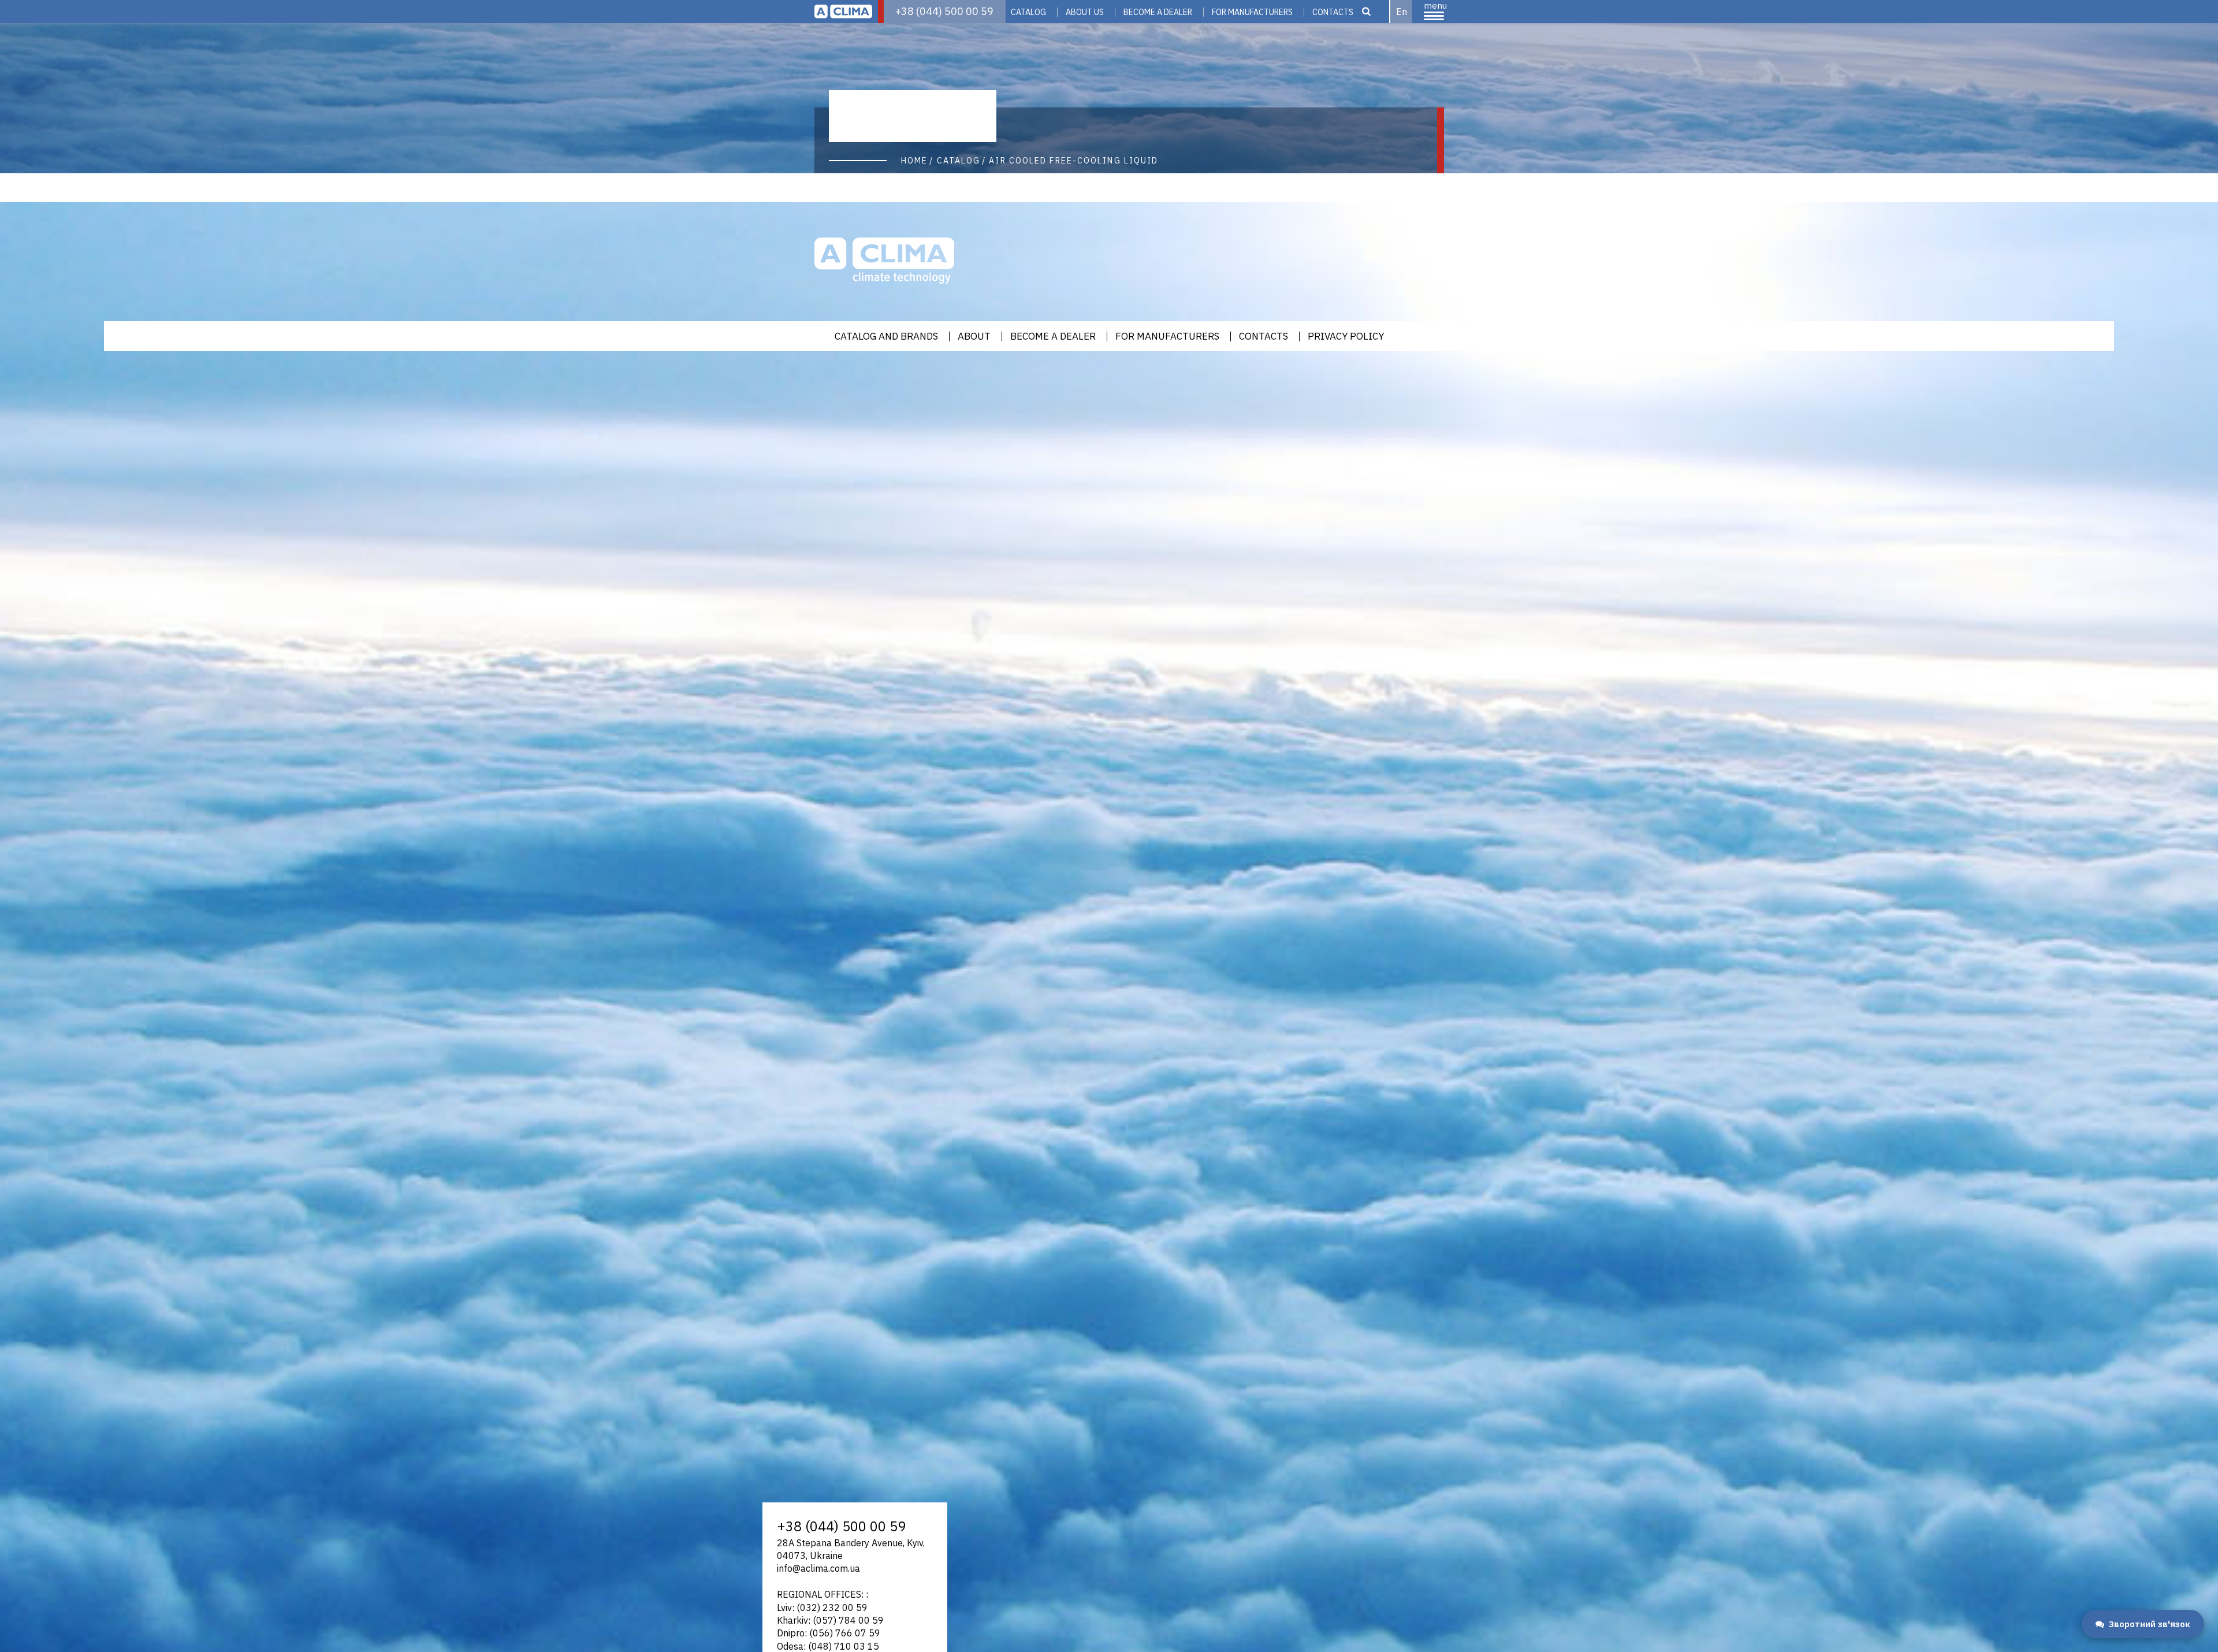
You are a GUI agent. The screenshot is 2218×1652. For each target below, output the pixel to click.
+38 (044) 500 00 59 (944, 11)
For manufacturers (1252, 12)
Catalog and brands (886, 336)
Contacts (1333, 12)
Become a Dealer (1158, 12)
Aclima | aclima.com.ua (843, 12)
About (974, 336)
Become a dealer (1053, 336)
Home (914, 161)
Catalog (1028, 12)
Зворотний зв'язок (2150, 1624)
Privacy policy (1346, 336)
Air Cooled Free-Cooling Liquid (1073, 161)
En (1402, 12)
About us (1085, 12)
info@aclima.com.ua (818, 1568)
